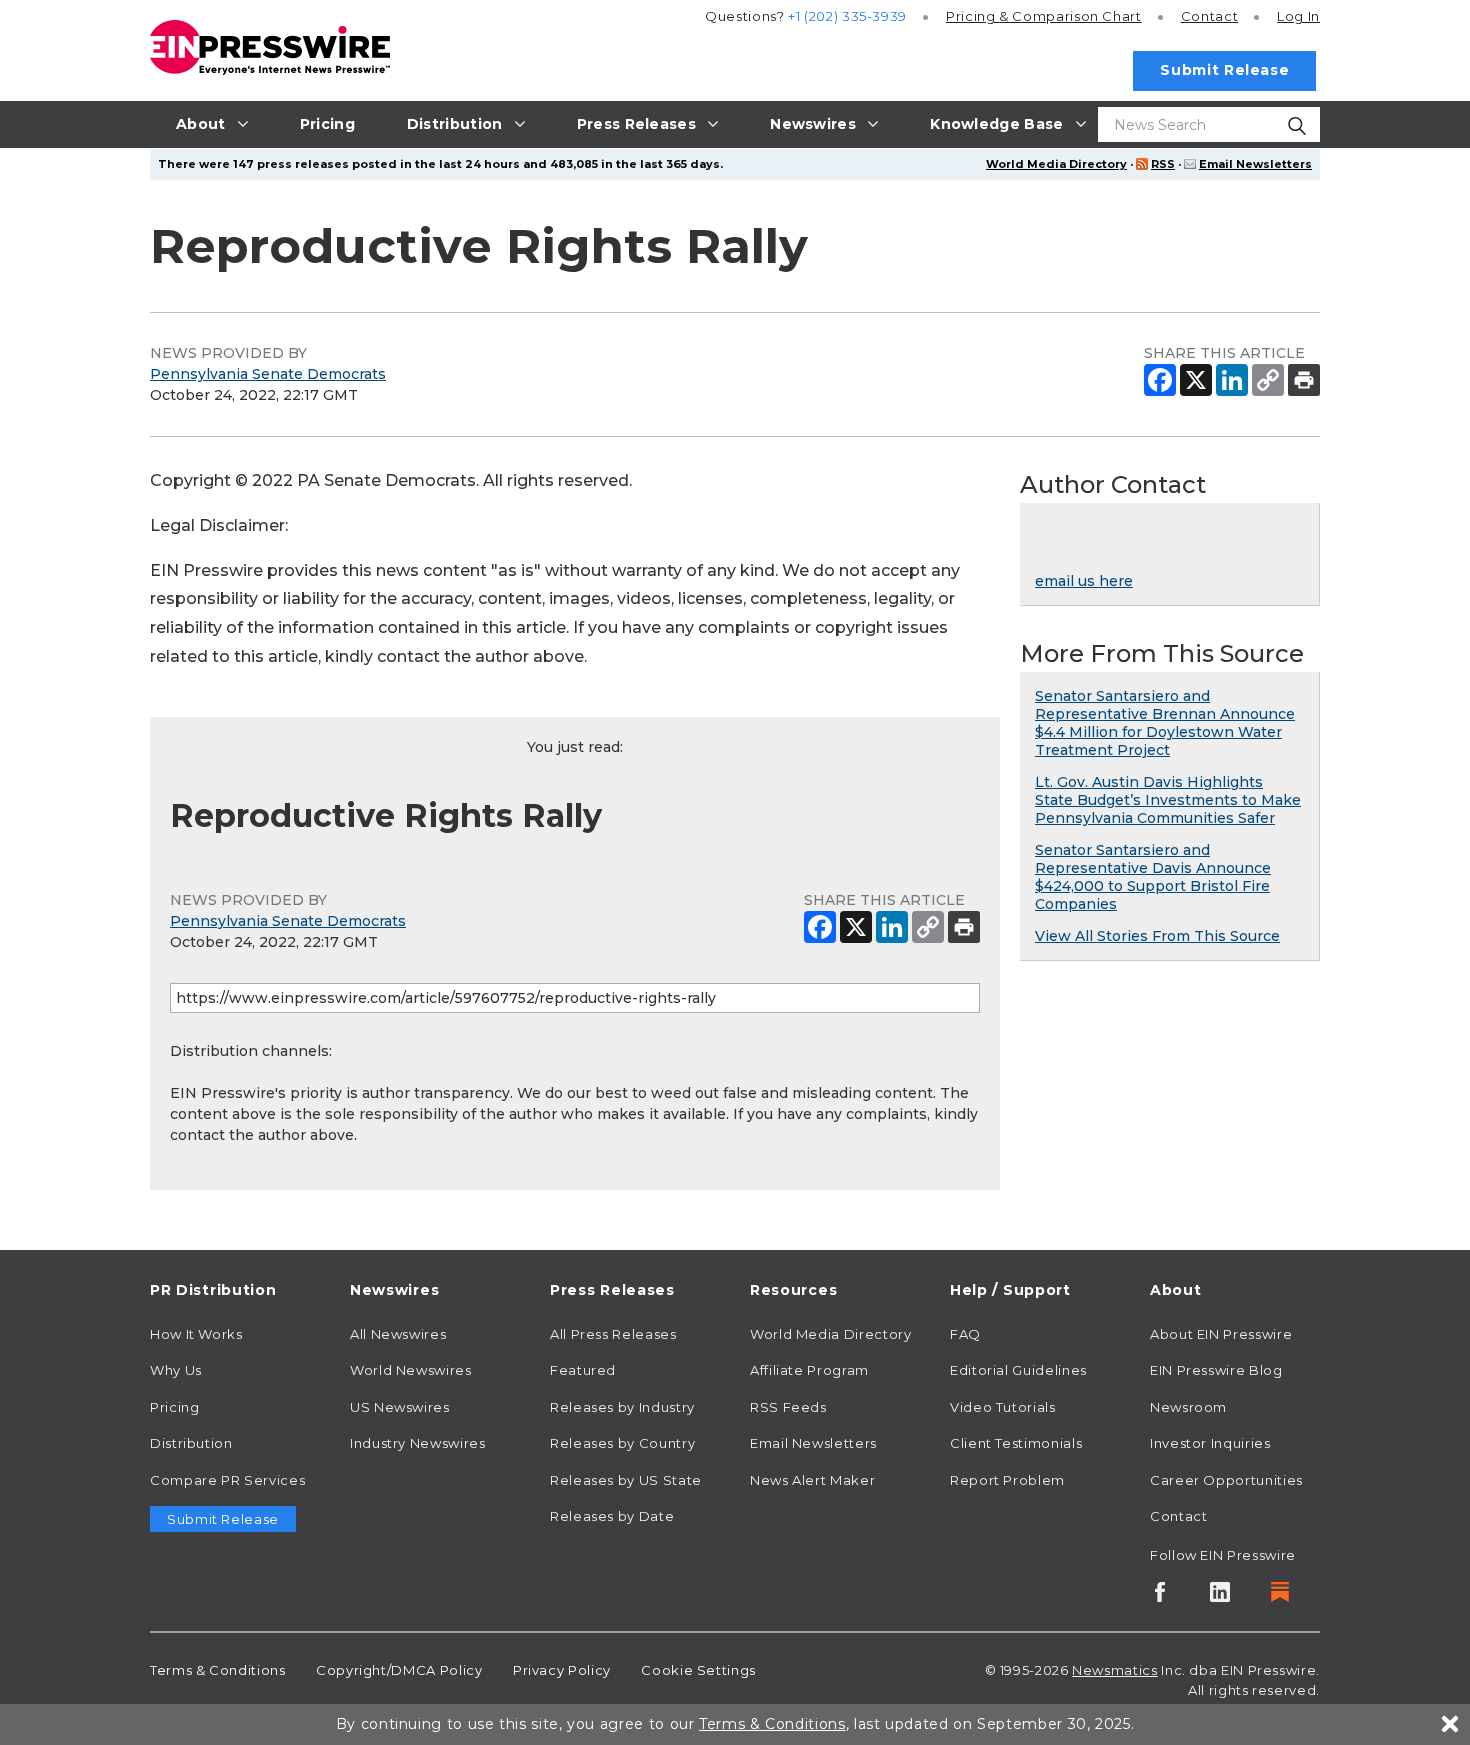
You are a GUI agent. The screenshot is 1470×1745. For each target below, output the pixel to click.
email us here (1084, 581)
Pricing (1044, 16)
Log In (1298, 16)
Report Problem (1007, 1480)
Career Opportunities (1226, 1480)
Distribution (191, 1443)
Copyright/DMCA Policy (399, 1670)
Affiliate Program (809, 1370)
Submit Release (1224, 70)
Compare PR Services (227, 1480)
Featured (583, 1370)
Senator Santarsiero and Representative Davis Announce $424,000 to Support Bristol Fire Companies (1153, 877)
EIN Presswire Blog (1216, 1370)
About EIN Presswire (1221, 1334)
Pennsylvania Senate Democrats (268, 374)
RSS (1163, 164)
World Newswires (411, 1370)
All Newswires (398, 1334)
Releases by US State (626, 1480)
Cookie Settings (698, 1670)
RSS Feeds (788, 1407)
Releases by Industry (622, 1407)
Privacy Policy (562, 1670)
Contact (1209, 16)
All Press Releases (613, 1334)
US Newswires (400, 1407)
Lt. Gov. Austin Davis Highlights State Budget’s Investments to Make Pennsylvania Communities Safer (1168, 800)
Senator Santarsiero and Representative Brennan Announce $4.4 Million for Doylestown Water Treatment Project (1165, 723)
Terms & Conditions (218, 1670)
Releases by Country (622, 1443)
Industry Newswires (418, 1443)
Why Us (176, 1370)
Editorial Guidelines (1018, 1370)
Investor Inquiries (1210, 1443)
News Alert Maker (812, 1480)
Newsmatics (1114, 1670)
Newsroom (1188, 1407)
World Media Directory (1056, 164)
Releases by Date (612, 1516)
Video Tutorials (1003, 1407)
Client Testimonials (1016, 1443)
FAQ (965, 1334)
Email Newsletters (1255, 164)
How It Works (196, 1334)
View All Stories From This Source (1157, 936)
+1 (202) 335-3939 (847, 16)
